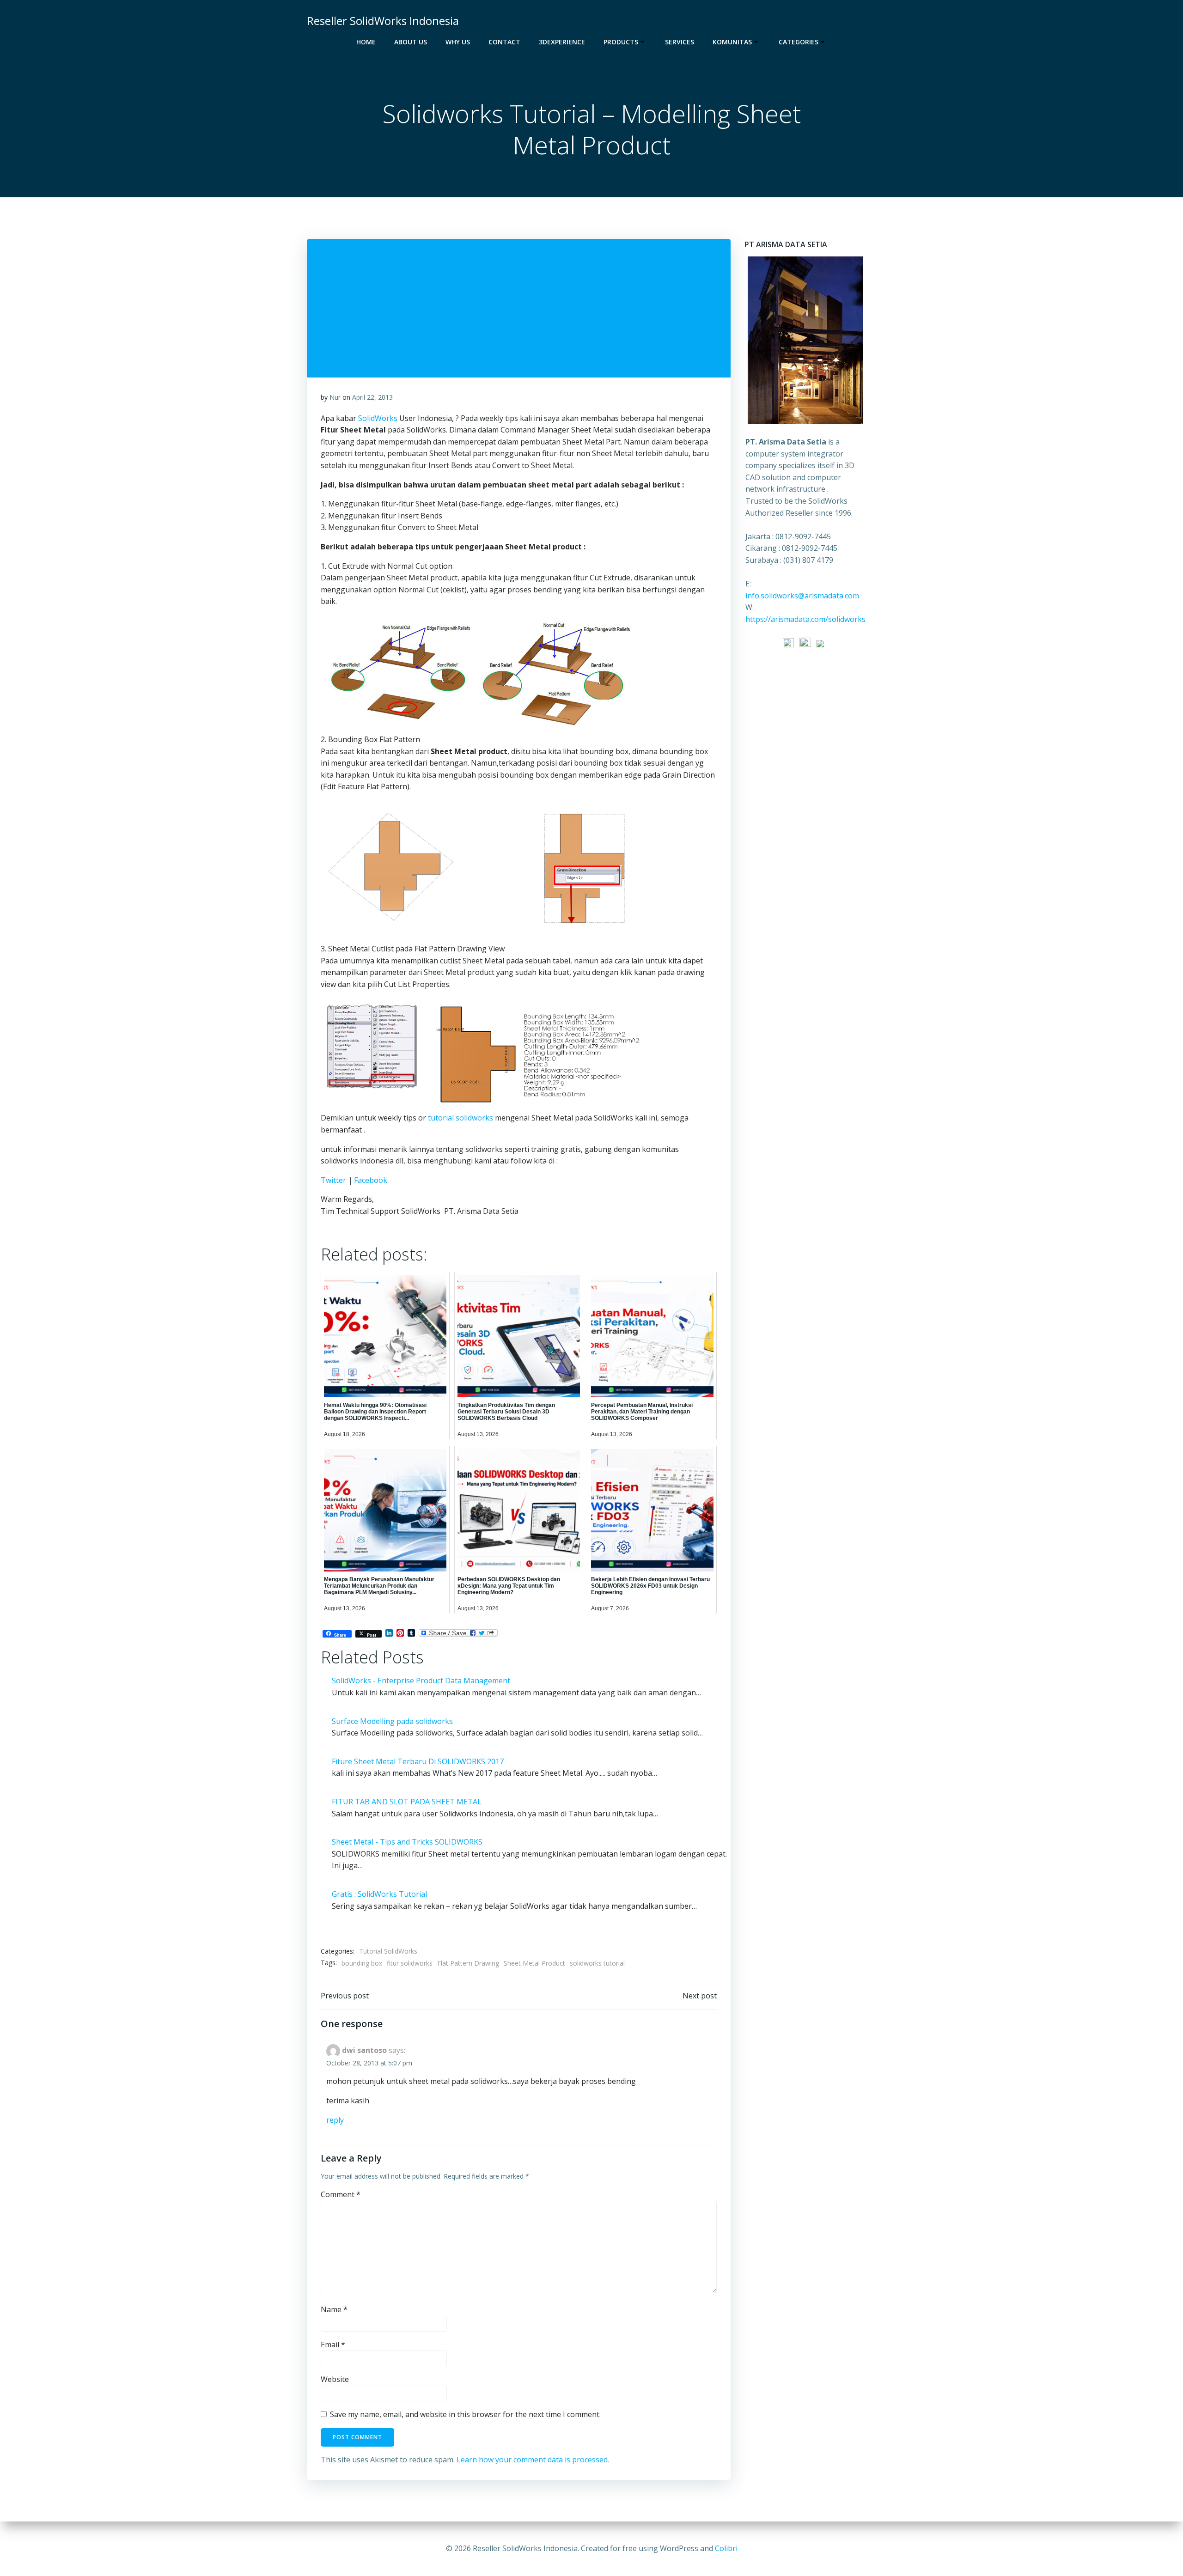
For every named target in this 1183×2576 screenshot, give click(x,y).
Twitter (333, 1180)
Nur (335, 397)
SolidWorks (379, 418)
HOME (366, 42)
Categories (799, 42)
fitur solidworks (410, 1963)
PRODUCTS (621, 42)
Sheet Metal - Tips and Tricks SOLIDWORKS (407, 1842)
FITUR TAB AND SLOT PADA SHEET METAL (407, 1802)
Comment (341, 2194)
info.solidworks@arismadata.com (802, 596)
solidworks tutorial (597, 1963)
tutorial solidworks (460, 1118)
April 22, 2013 (372, 397)
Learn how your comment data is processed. (533, 2460)
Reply (335, 2120)
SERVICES (680, 42)
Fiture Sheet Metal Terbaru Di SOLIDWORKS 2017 (418, 1761)
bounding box (362, 1963)
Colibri (726, 2548)
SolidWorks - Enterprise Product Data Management (421, 1681)
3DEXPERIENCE (562, 42)
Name (334, 2309)
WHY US (458, 42)
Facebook (371, 1180)
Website (335, 2379)
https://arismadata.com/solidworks (805, 619)
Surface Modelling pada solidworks (392, 1721)
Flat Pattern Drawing (468, 1963)
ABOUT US (411, 42)
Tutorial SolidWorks (388, 1951)
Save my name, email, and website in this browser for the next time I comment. (465, 2414)
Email (333, 2345)
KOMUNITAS (732, 42)
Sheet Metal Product (534, 1963)
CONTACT (504, 42)
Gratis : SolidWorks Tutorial (379, 1894)
